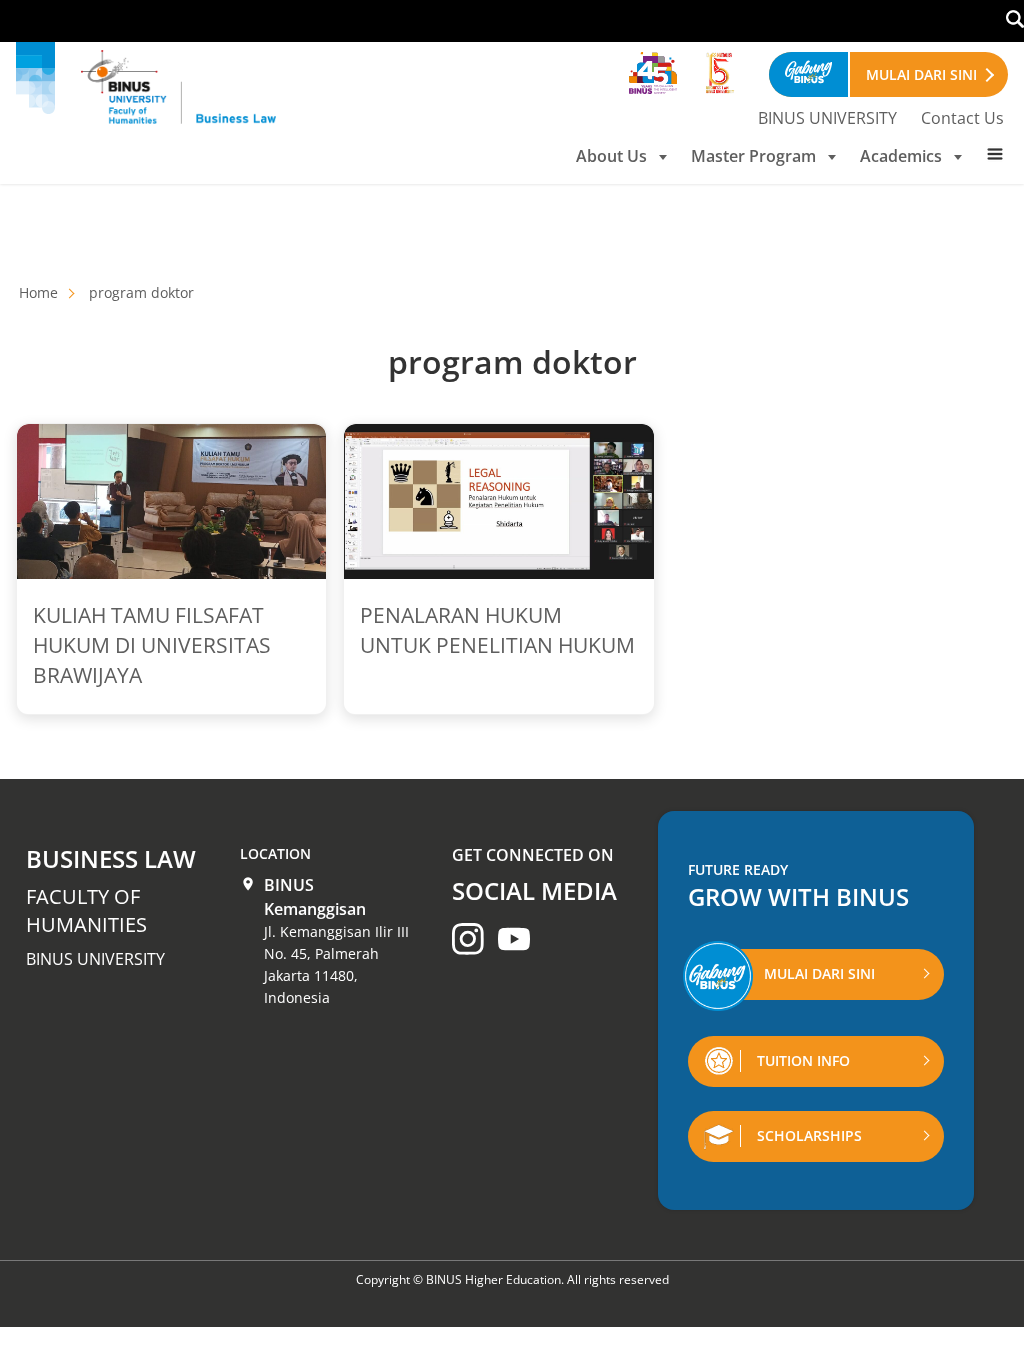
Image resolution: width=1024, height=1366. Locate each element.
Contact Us (962, 118)
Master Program (753, 156)
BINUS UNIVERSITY (827, 118)
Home (38, 292)
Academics (901, 156)
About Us (611, 156)
